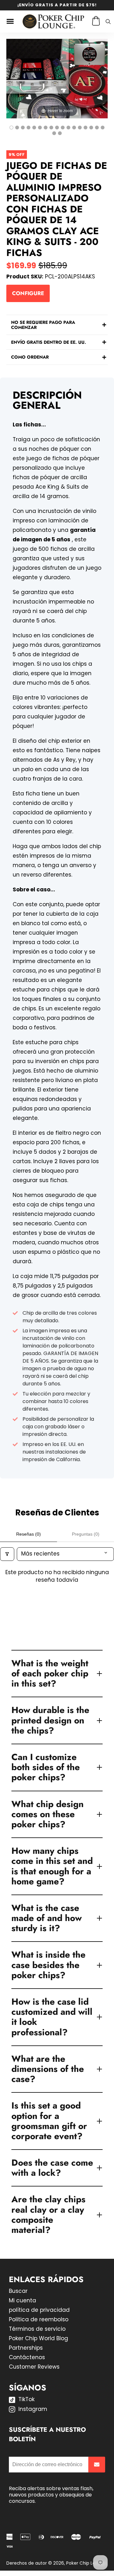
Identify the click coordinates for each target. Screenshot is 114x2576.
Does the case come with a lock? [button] (52, 2168)
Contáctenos (27, 2357)
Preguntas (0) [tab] (86, 1534)
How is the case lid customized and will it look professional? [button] (52, 2017)
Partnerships (26, 2348)
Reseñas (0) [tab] (28, 1534)
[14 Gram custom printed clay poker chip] (63, 128)
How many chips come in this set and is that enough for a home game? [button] (52, 1866)
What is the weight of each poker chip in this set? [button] (50, 1673)
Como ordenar (30, 357)
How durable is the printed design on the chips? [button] (50, 1720)
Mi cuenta (22, 2300)
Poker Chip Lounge (86, 2563)
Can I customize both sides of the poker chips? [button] (46, 1767)
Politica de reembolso (39, 2319)
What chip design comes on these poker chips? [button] (47, 1814)
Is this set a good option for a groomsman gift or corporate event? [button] (49, 2121)
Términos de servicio (37, 2329)
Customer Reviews (34, 2367)
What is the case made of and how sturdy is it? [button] (47, 1918)
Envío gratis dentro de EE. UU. (49, 342)
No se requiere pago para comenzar (43, 325)
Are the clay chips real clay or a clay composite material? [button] (48, 2215)
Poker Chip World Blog (38, 2338)
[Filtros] (7, 1554)
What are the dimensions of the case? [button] (48, 2069)
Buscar (18, 2291)
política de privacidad (39, 2310)
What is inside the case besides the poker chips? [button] (48, 1965)
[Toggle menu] (10, 21)
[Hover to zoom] (57, 78)
